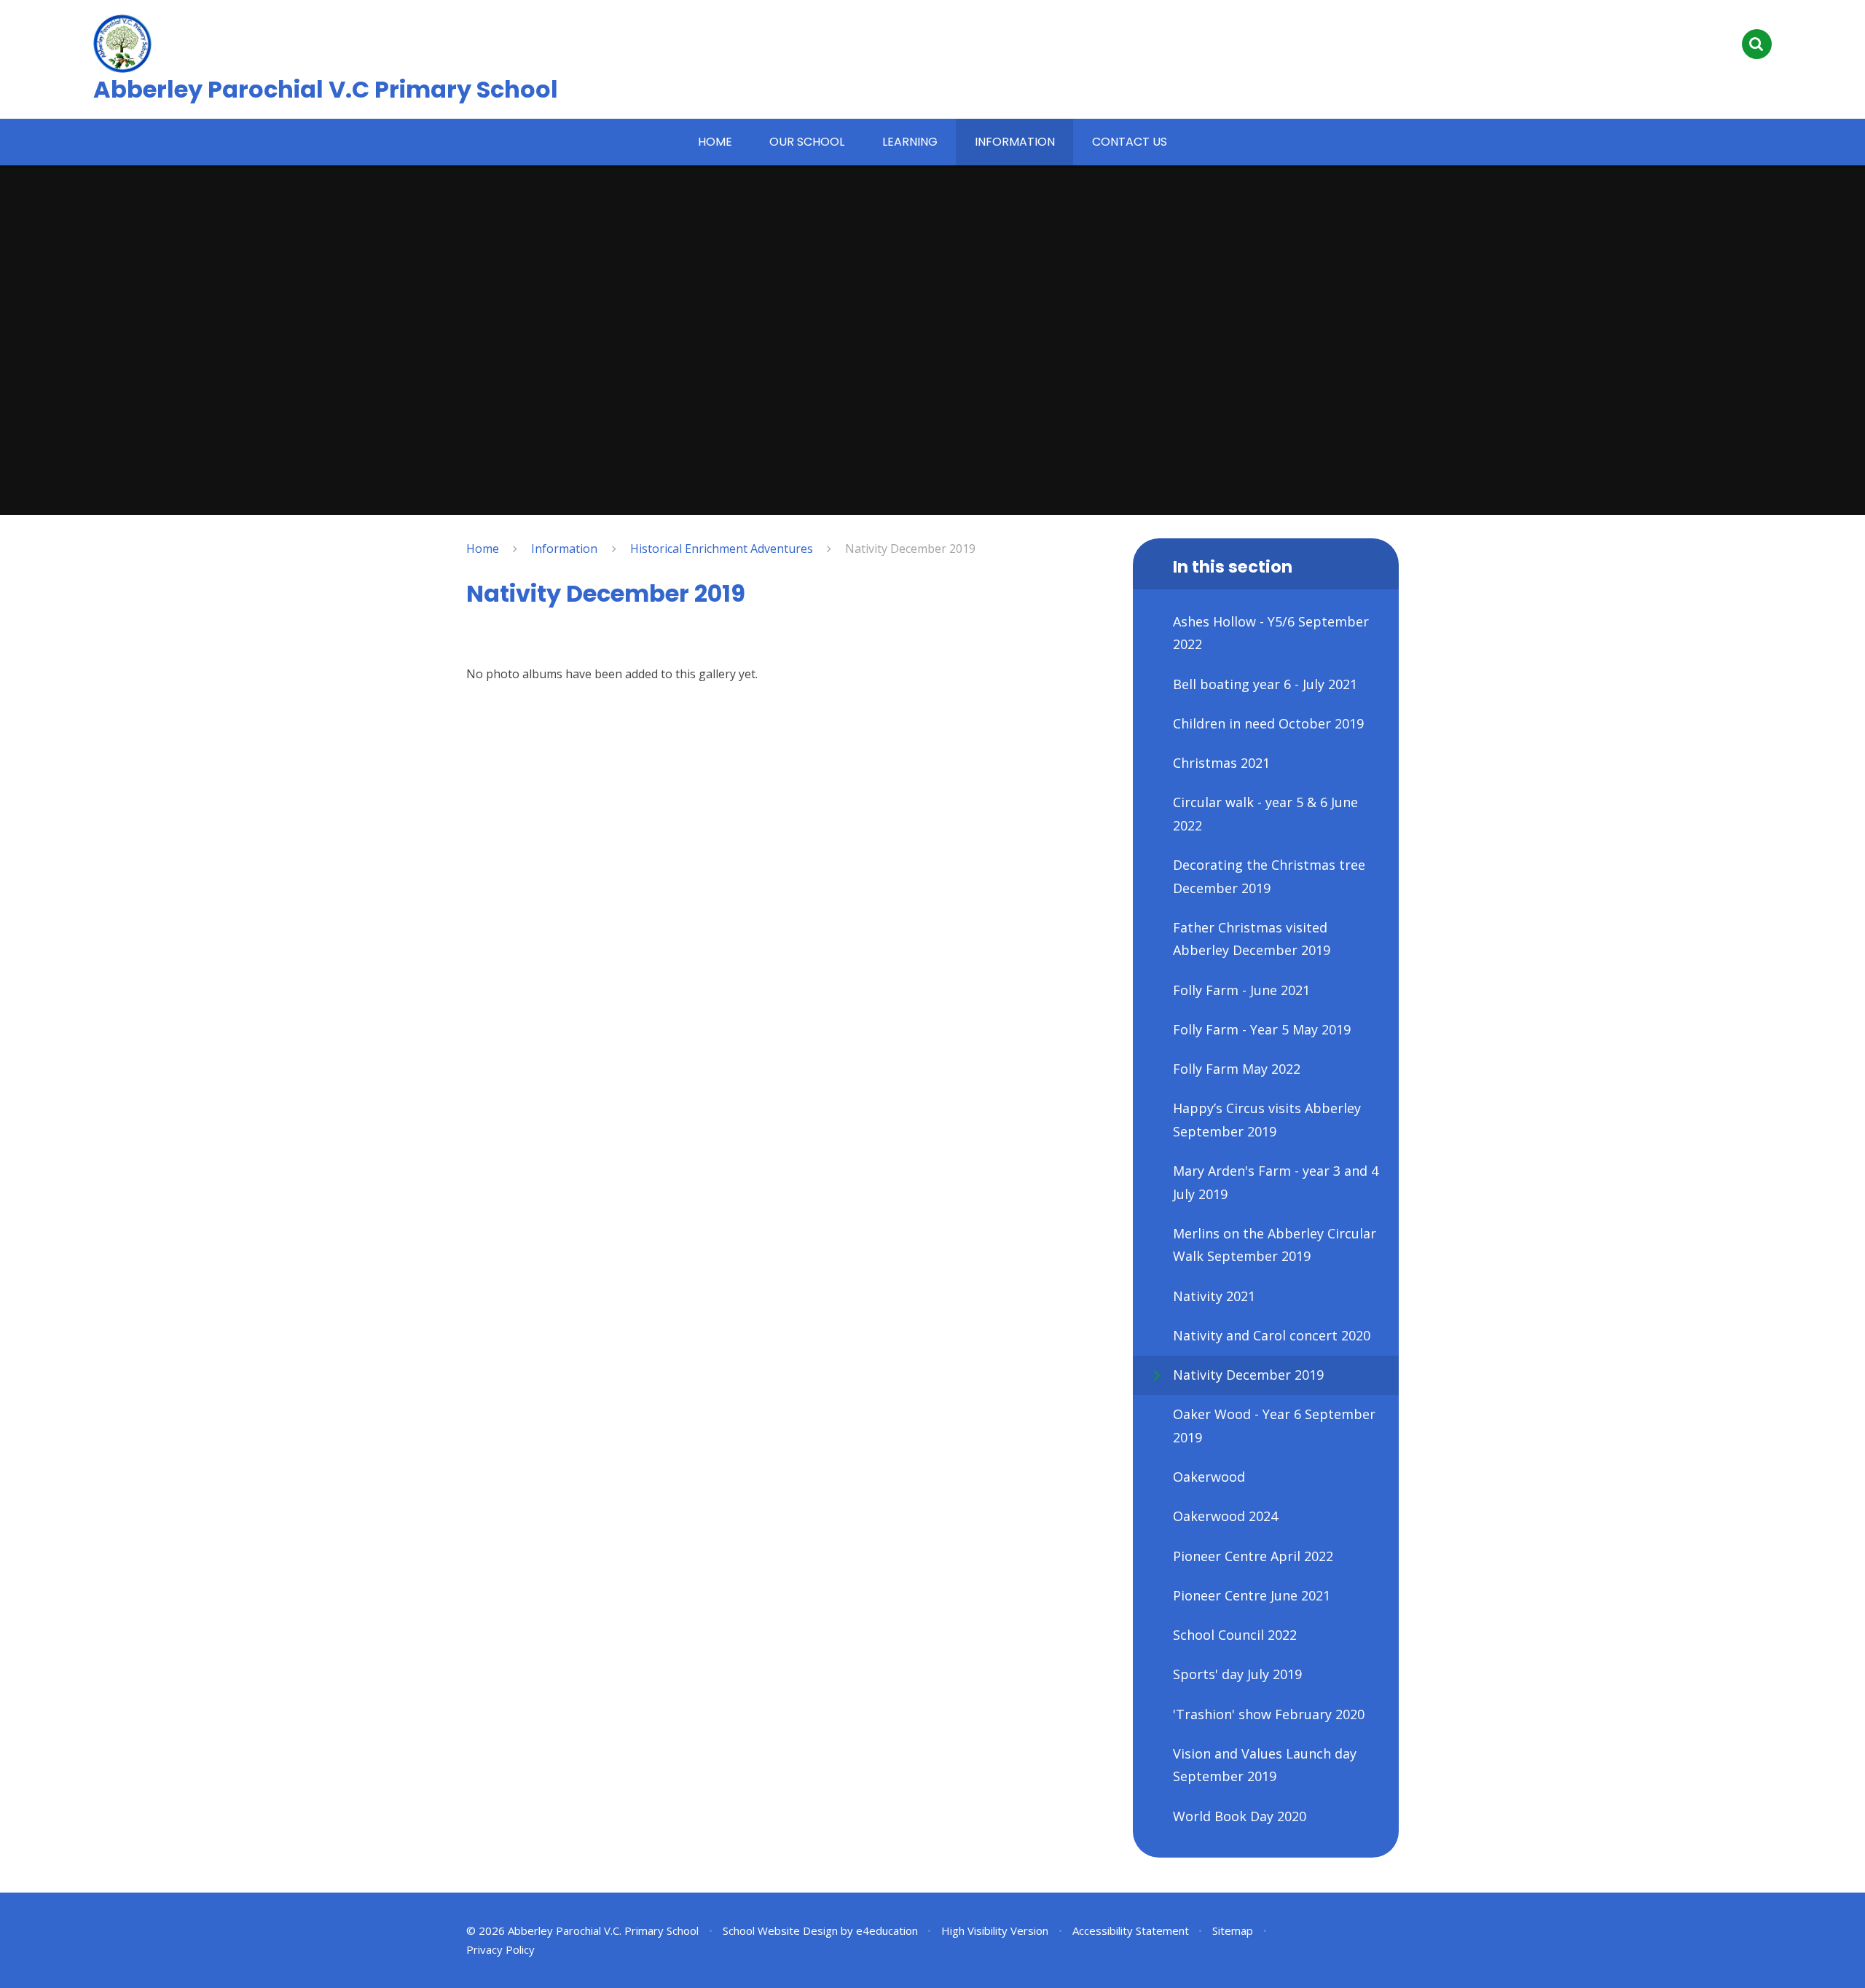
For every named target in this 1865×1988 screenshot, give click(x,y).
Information (564, 549)
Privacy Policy (500, 1949)
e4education (887, 1930)
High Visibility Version (995, 1930)
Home (483, 549)
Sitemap (1233, 1930)
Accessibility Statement (1131, 1930)
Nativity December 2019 (910, 549)
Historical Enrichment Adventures (722, 549)
